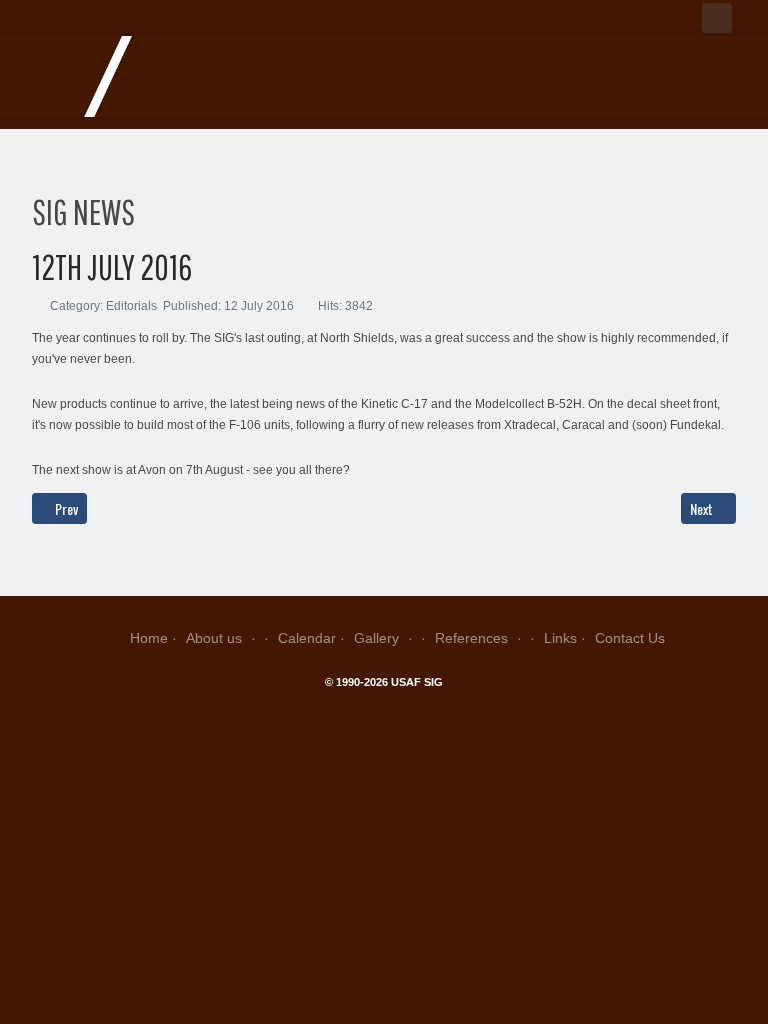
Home (149, 638)
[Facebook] (717, 18)
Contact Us (630, 638)
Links (560, 638)
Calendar (307, 638)
